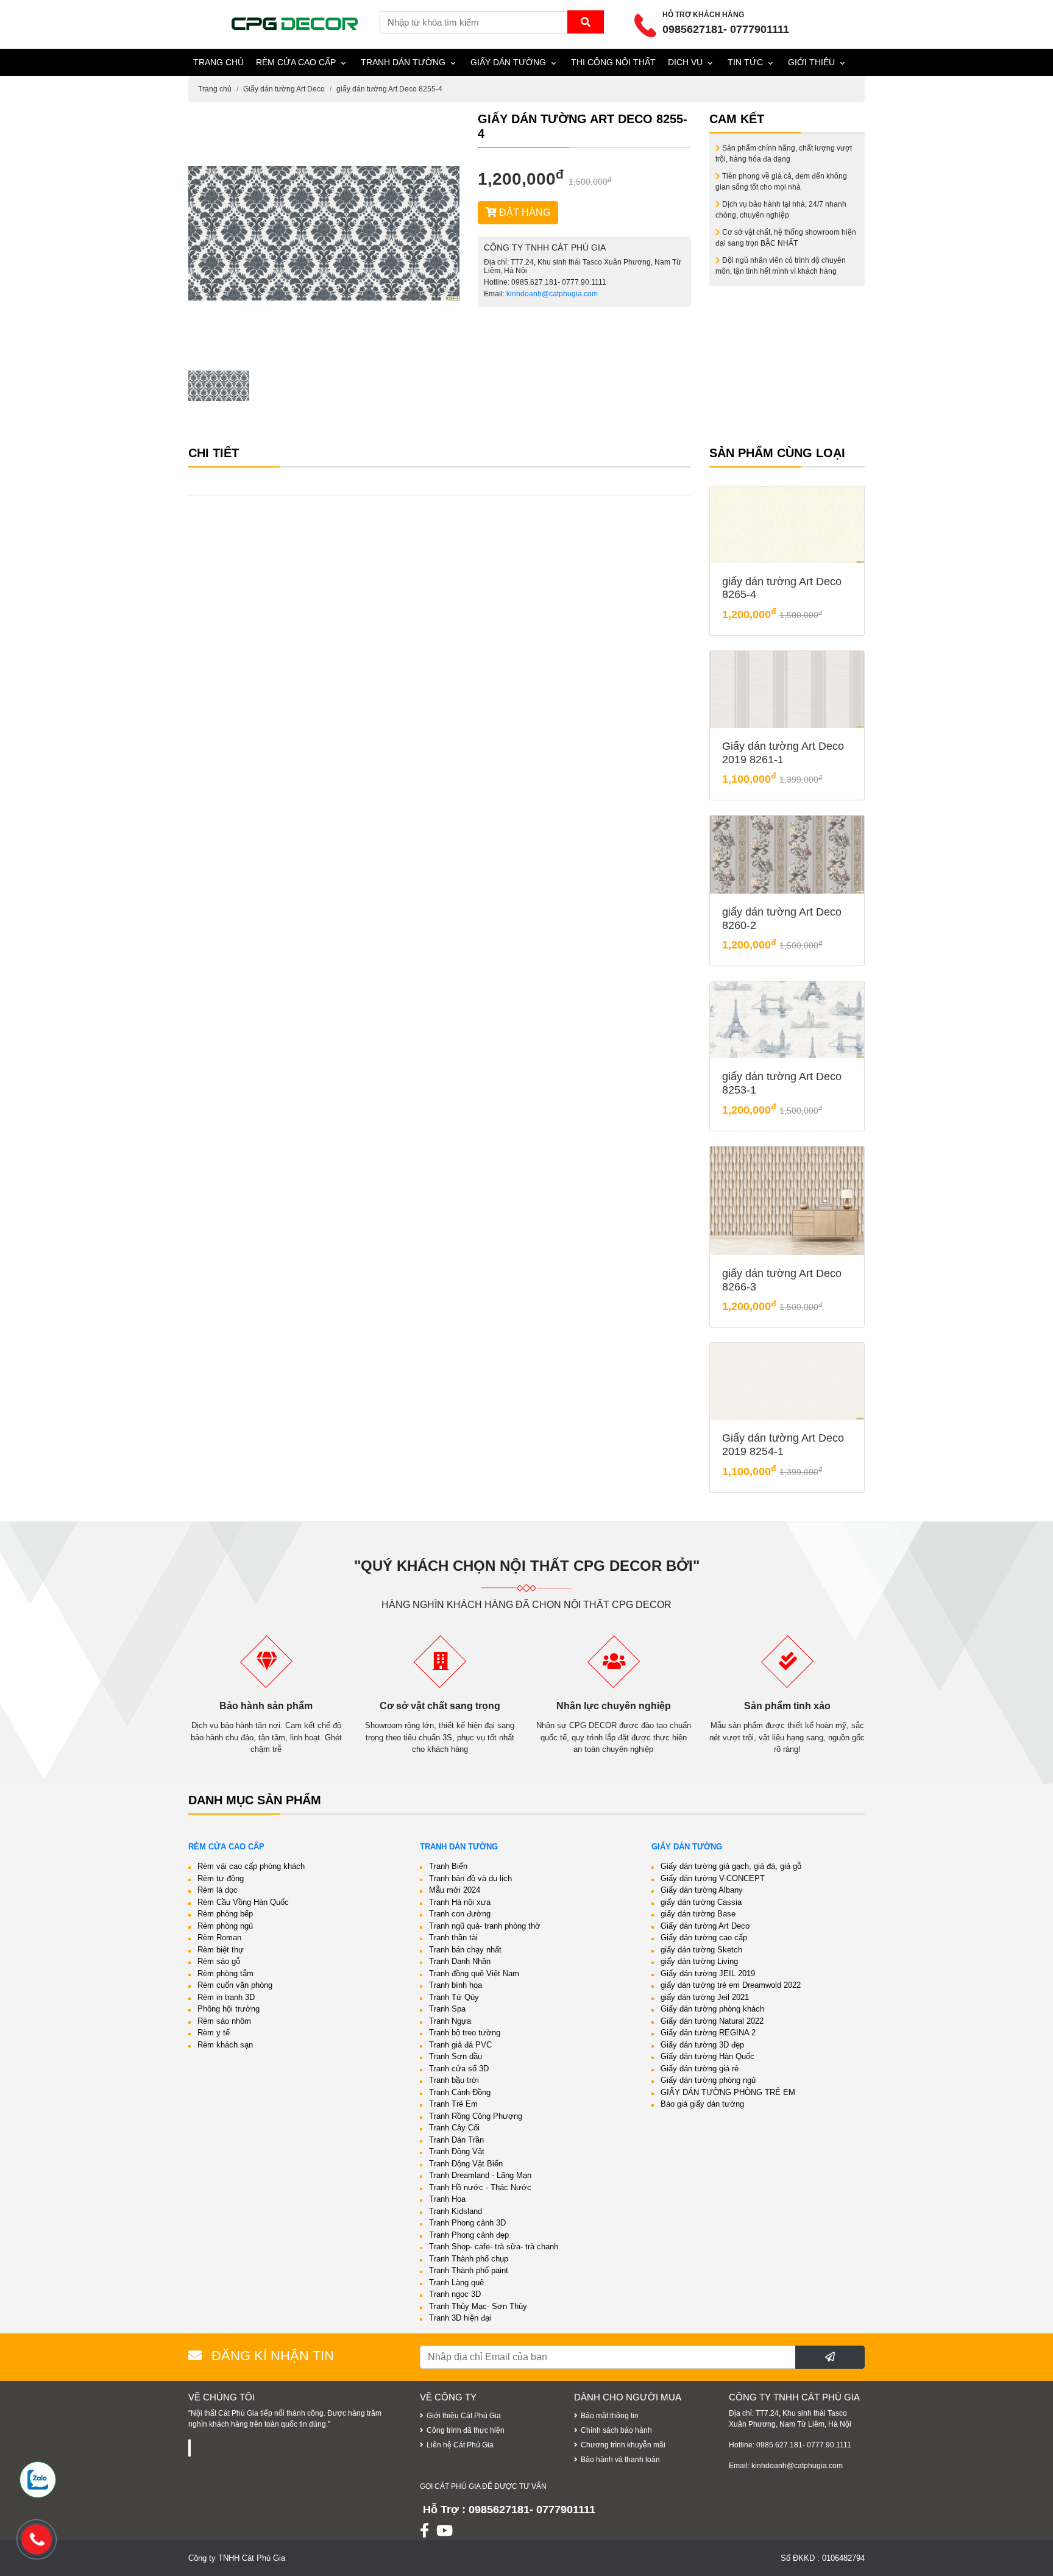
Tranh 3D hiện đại (460, 2318)
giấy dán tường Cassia (701, 1902)
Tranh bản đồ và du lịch (470, 1878)
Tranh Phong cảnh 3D (467, 2223)
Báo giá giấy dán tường (702, 2104)
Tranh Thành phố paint (469, 2270)
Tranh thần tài (453, 1937)
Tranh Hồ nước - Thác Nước (480, 2187)
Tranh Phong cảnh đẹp (469, 2235)
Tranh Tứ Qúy (454, 1997)
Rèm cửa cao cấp (296, 62)
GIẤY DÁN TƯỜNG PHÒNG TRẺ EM (728, 2092)
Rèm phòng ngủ (225, 1926)
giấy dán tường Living (699, 1961)
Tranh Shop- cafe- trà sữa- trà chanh (494, 2247)
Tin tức (745, 62)
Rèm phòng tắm (225, 1973)
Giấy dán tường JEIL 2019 (708, 1973)
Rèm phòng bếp (225, 1914)
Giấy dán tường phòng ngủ (708, 2080)
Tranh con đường (460, 1914)
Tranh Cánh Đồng (460, 2092)
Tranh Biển (448, 1866)
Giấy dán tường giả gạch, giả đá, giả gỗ (731, 1866)
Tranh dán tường (403, 62)
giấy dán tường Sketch (701, 1950)
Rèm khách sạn (225, 2045)
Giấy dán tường (508, 62)
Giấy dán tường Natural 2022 (712, 2021)
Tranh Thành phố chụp (469, 2259)
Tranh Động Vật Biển (466, 2164)
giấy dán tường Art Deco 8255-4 (389, 89)
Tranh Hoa (447, 2199)
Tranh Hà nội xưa (460, 1902)
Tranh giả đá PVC (460, 2045)
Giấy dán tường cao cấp (704, 1937)
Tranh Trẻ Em (453, 2104)
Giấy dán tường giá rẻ (700, 2069)
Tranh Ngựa (450, 2021)
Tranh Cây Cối (454, 2128)
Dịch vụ (685, 62)
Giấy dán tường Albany (702, 1890)
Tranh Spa (447, 2009)
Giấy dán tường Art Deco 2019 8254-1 (783, 1445)
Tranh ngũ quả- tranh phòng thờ (485, 1926)
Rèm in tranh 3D (226, 1997)
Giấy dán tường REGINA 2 (708, 2033)
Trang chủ (215, 89)
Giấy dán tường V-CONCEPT (713, 1878)
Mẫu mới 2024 (455, 1890)
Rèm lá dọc (218, 1890)
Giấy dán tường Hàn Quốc (707, 2056)
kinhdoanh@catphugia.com (552, 294)
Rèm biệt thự (221, 1950)
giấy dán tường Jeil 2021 (705, 1997)
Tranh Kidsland (456, 2211)
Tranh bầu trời (454, 2080)
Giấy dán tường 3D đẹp (702, 2045)
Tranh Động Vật (457, 2151)
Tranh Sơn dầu (456, 2056)
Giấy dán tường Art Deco (284, 89)
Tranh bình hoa (456, 1985)
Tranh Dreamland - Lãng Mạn (480, 2175)
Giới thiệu (811, 62)
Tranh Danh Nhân (460, 1961)
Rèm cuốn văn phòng (235, 1985)
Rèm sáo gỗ (219, 1961)
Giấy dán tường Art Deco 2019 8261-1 (783, 753)
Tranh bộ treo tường (465, 2033)
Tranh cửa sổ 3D (459, 2069)
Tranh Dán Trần (456, 2140)
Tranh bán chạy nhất (465, 1950)
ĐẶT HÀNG (523, 212)
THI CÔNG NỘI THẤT (613, 62)
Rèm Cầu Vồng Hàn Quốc (243, 1902)
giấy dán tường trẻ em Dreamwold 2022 (731, 1985)
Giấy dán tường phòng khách (712, 2009)
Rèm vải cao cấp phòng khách (251, 1866)
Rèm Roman (219, 1937)
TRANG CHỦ (218, 62)
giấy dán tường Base (698, 1914)
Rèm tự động (221, 1878)
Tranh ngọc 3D (455, 2294)
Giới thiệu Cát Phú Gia (464, 2416)
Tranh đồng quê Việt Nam (474, 1973)
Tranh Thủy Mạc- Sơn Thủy (478, 2306)
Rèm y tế (214, 2033)
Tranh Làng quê (456, 2282)
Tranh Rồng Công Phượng (476, 2116)
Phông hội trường (229, 2009)
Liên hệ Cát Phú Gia (460, 2445)
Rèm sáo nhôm (224, 2021)
